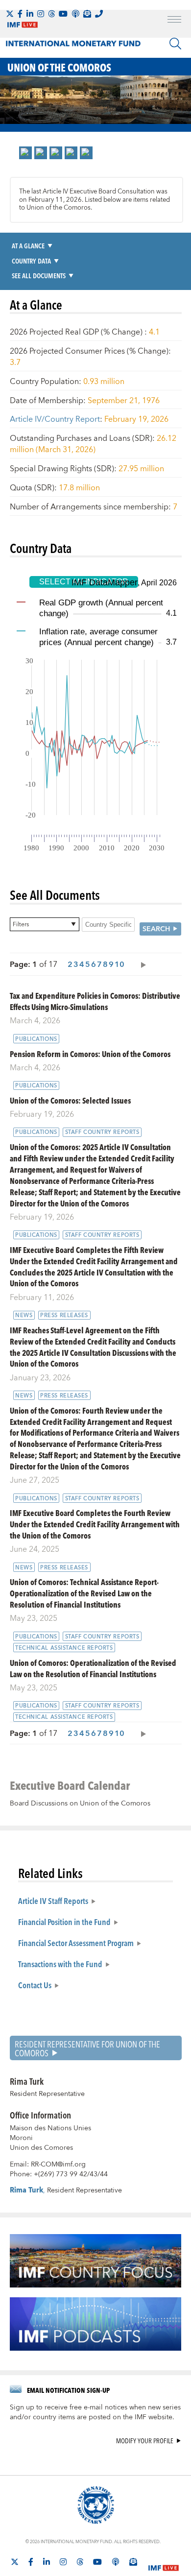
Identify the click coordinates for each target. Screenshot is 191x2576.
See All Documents (39, 276)
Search (156, 929)
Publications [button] (36, 1039)
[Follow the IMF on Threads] (51, 14)
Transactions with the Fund (60, 1964)
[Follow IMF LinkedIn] (30, 14)
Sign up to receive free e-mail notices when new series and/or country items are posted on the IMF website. (95, 2412)
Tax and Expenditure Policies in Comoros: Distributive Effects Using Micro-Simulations (95, 1001)
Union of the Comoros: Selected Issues (70, 1100)
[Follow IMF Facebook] (20, 14)
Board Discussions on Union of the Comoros (80, 1804)
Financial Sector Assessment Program (76, 1943)
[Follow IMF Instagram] (41, 14)
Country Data (31, 261)
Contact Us (35, 1985)
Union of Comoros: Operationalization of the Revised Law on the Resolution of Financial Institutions (93, 1668)
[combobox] (45, 924)
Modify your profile (145, 2441)
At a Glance (28, 246)
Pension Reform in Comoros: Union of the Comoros (90, 1054)
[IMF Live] (164, 2562)
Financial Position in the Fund (64, 1922)
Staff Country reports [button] (102, 1132)
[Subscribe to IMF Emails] (87, 14)
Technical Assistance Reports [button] (64, 1648)
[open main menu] (174, 21)
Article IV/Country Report (55, 419)
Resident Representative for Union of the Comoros (87, 2048)
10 (119, 964)
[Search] (175, 44)
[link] (25, 153)
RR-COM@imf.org (58, 2165)
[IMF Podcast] (75, 14)
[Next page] (141, 964)
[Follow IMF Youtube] (63, 14)
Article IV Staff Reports (53, 1901)
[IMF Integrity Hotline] (99, 14)
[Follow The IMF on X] (10, 14)
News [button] (24, 1315)
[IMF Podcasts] (116, 2562)
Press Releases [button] (64, 1315)
